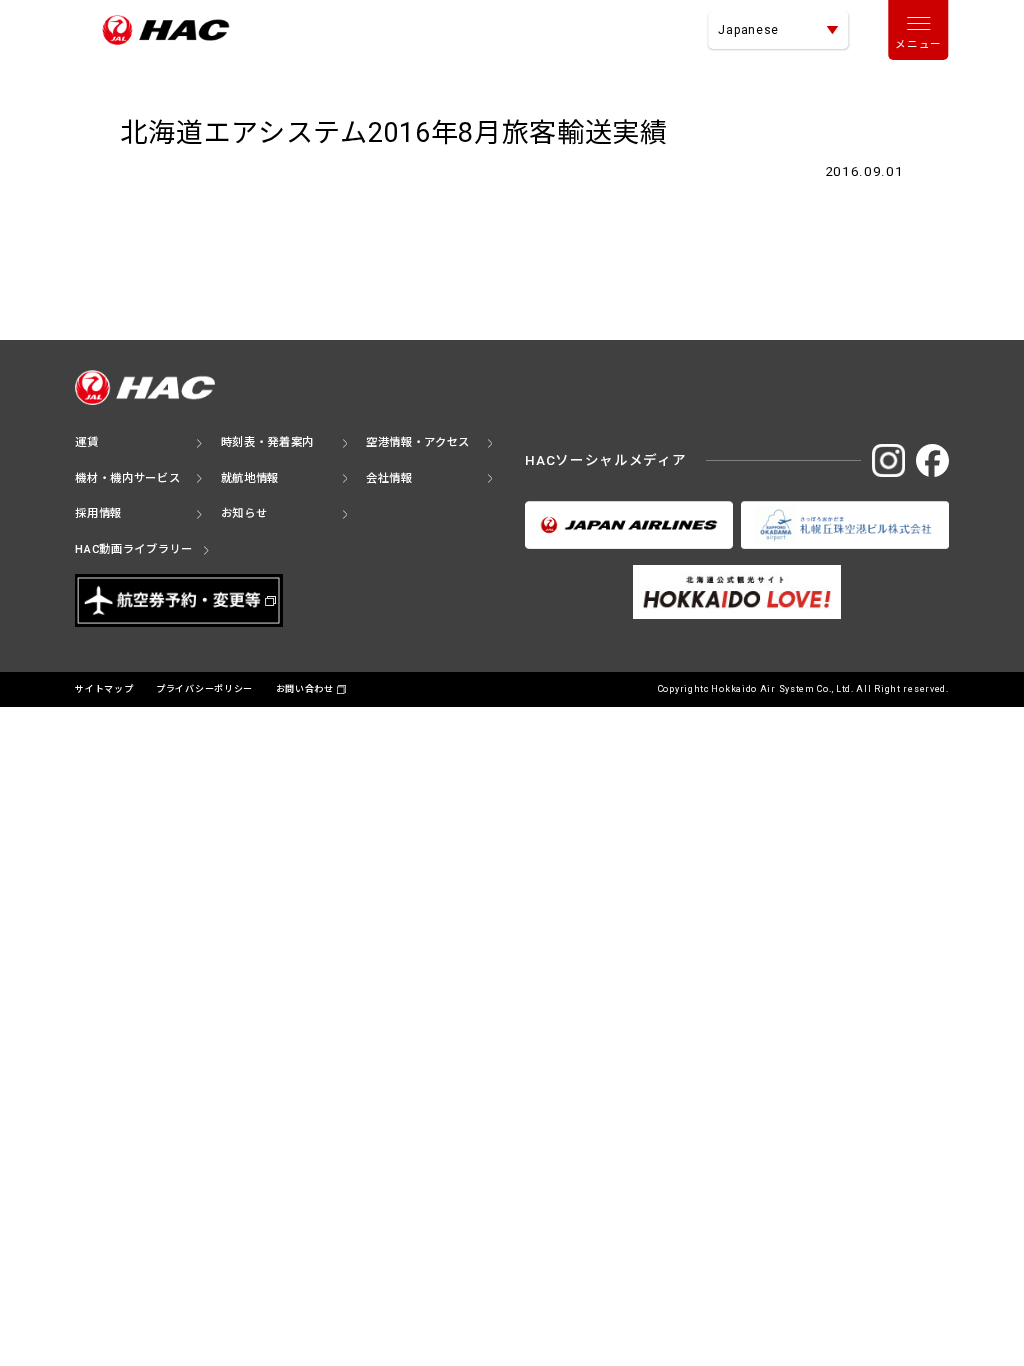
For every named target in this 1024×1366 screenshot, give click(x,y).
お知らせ (244, 513)
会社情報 (389, 478)
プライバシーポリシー (204, 689)
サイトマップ (104, 689)
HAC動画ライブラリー (134, 549)
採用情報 (98, 513)
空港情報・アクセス (418, 442)
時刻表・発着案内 (268, 442)
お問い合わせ (305, 689)
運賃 (86, 442)
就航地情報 (250, 478)
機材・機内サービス (127, 478)
